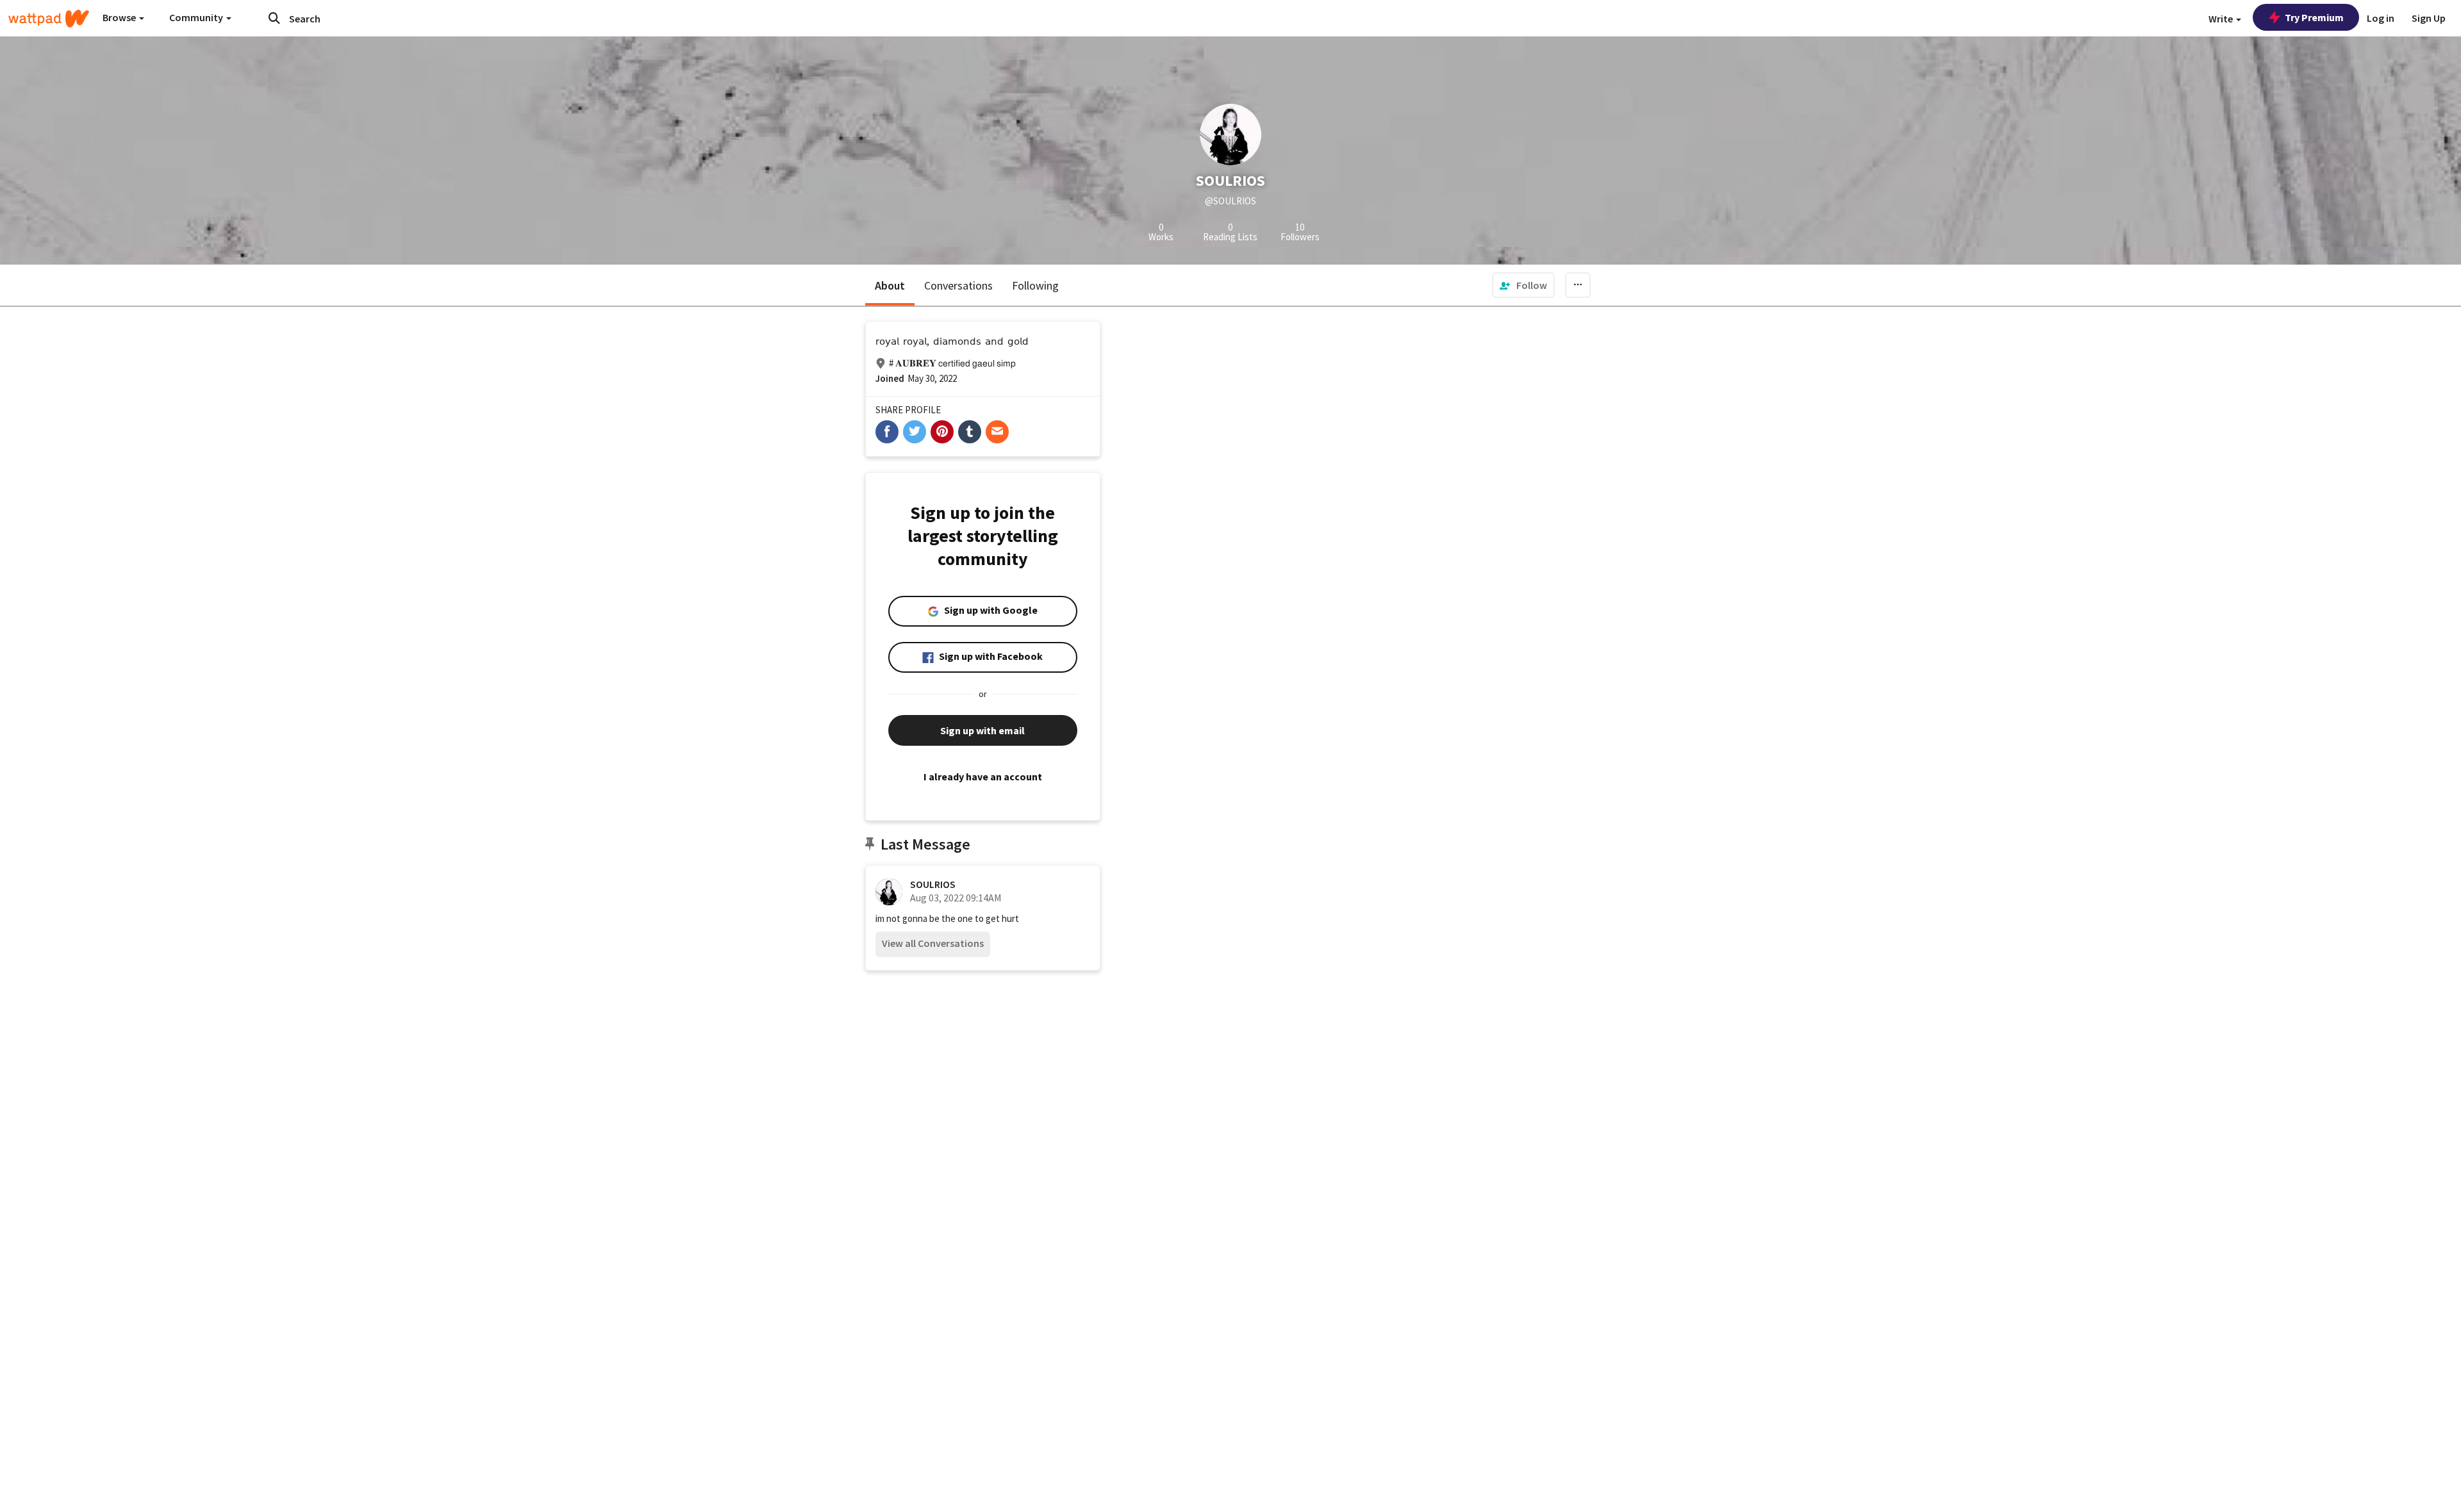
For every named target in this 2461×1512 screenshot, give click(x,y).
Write (2222, 19)
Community (197, 17)
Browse (120, 17)
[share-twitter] (915, 432)
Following (1035, 285)
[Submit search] (274, 18)
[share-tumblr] (970, 432)
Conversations (958, 285)
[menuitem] (1523, 285)
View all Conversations (933, 943)
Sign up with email (982, 730)
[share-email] (997, 432)
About (890, 285)
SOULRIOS (933, 884)
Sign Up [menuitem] (2429, 18)
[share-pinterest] (942, 432)
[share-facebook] (887, 432)
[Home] (49, 19)
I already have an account (983, 777)
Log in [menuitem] (2381, 18)
